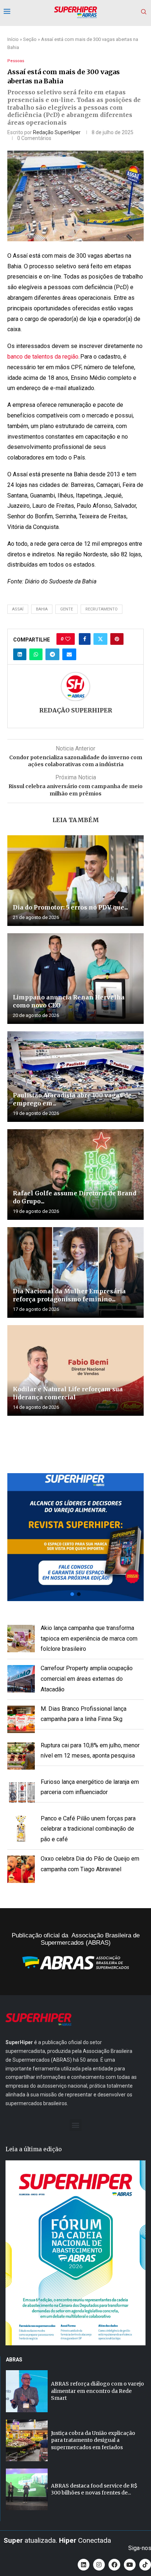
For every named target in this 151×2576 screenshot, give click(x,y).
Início (13, 39)
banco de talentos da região (43, 357)
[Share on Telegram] (52, 654)
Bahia (42, 609)
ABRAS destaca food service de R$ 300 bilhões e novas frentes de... (94, 2489)
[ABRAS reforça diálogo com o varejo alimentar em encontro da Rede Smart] (27, 2391)
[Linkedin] (84, 2565)
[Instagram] (99, 2565)
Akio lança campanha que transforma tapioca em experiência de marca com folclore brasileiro (89, 1639)
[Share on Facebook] (85, 639)
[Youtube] (130, 2565)
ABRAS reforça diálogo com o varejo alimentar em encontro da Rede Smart (97, 2391)
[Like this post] (68, 639)
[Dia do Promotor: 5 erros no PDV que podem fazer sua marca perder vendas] (75, 881)
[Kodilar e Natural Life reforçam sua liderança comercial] (75, 1370)
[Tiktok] (145, 2565)
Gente (67, 609)
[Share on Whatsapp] (36, 654)
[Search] (144, 12)
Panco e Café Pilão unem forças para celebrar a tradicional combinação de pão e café (88, 1829)
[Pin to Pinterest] (117, 639)
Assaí (18, 609)
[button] (75, 1537)
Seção (30, 39)
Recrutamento (102, 609)
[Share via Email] (69, 654)
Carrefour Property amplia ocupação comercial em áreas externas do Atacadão (87, 1679)
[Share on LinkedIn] (20, 654)
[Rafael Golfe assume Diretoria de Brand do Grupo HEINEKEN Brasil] (75, 1174)
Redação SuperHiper (57, 132)
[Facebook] (114, 2565)
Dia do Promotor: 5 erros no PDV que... (70, 907)
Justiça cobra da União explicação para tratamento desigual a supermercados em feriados (93, 2440)
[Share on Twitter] (100, 639)
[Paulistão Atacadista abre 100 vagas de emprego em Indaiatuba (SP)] (75, 1077)
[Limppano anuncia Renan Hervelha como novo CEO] (75, 979)
